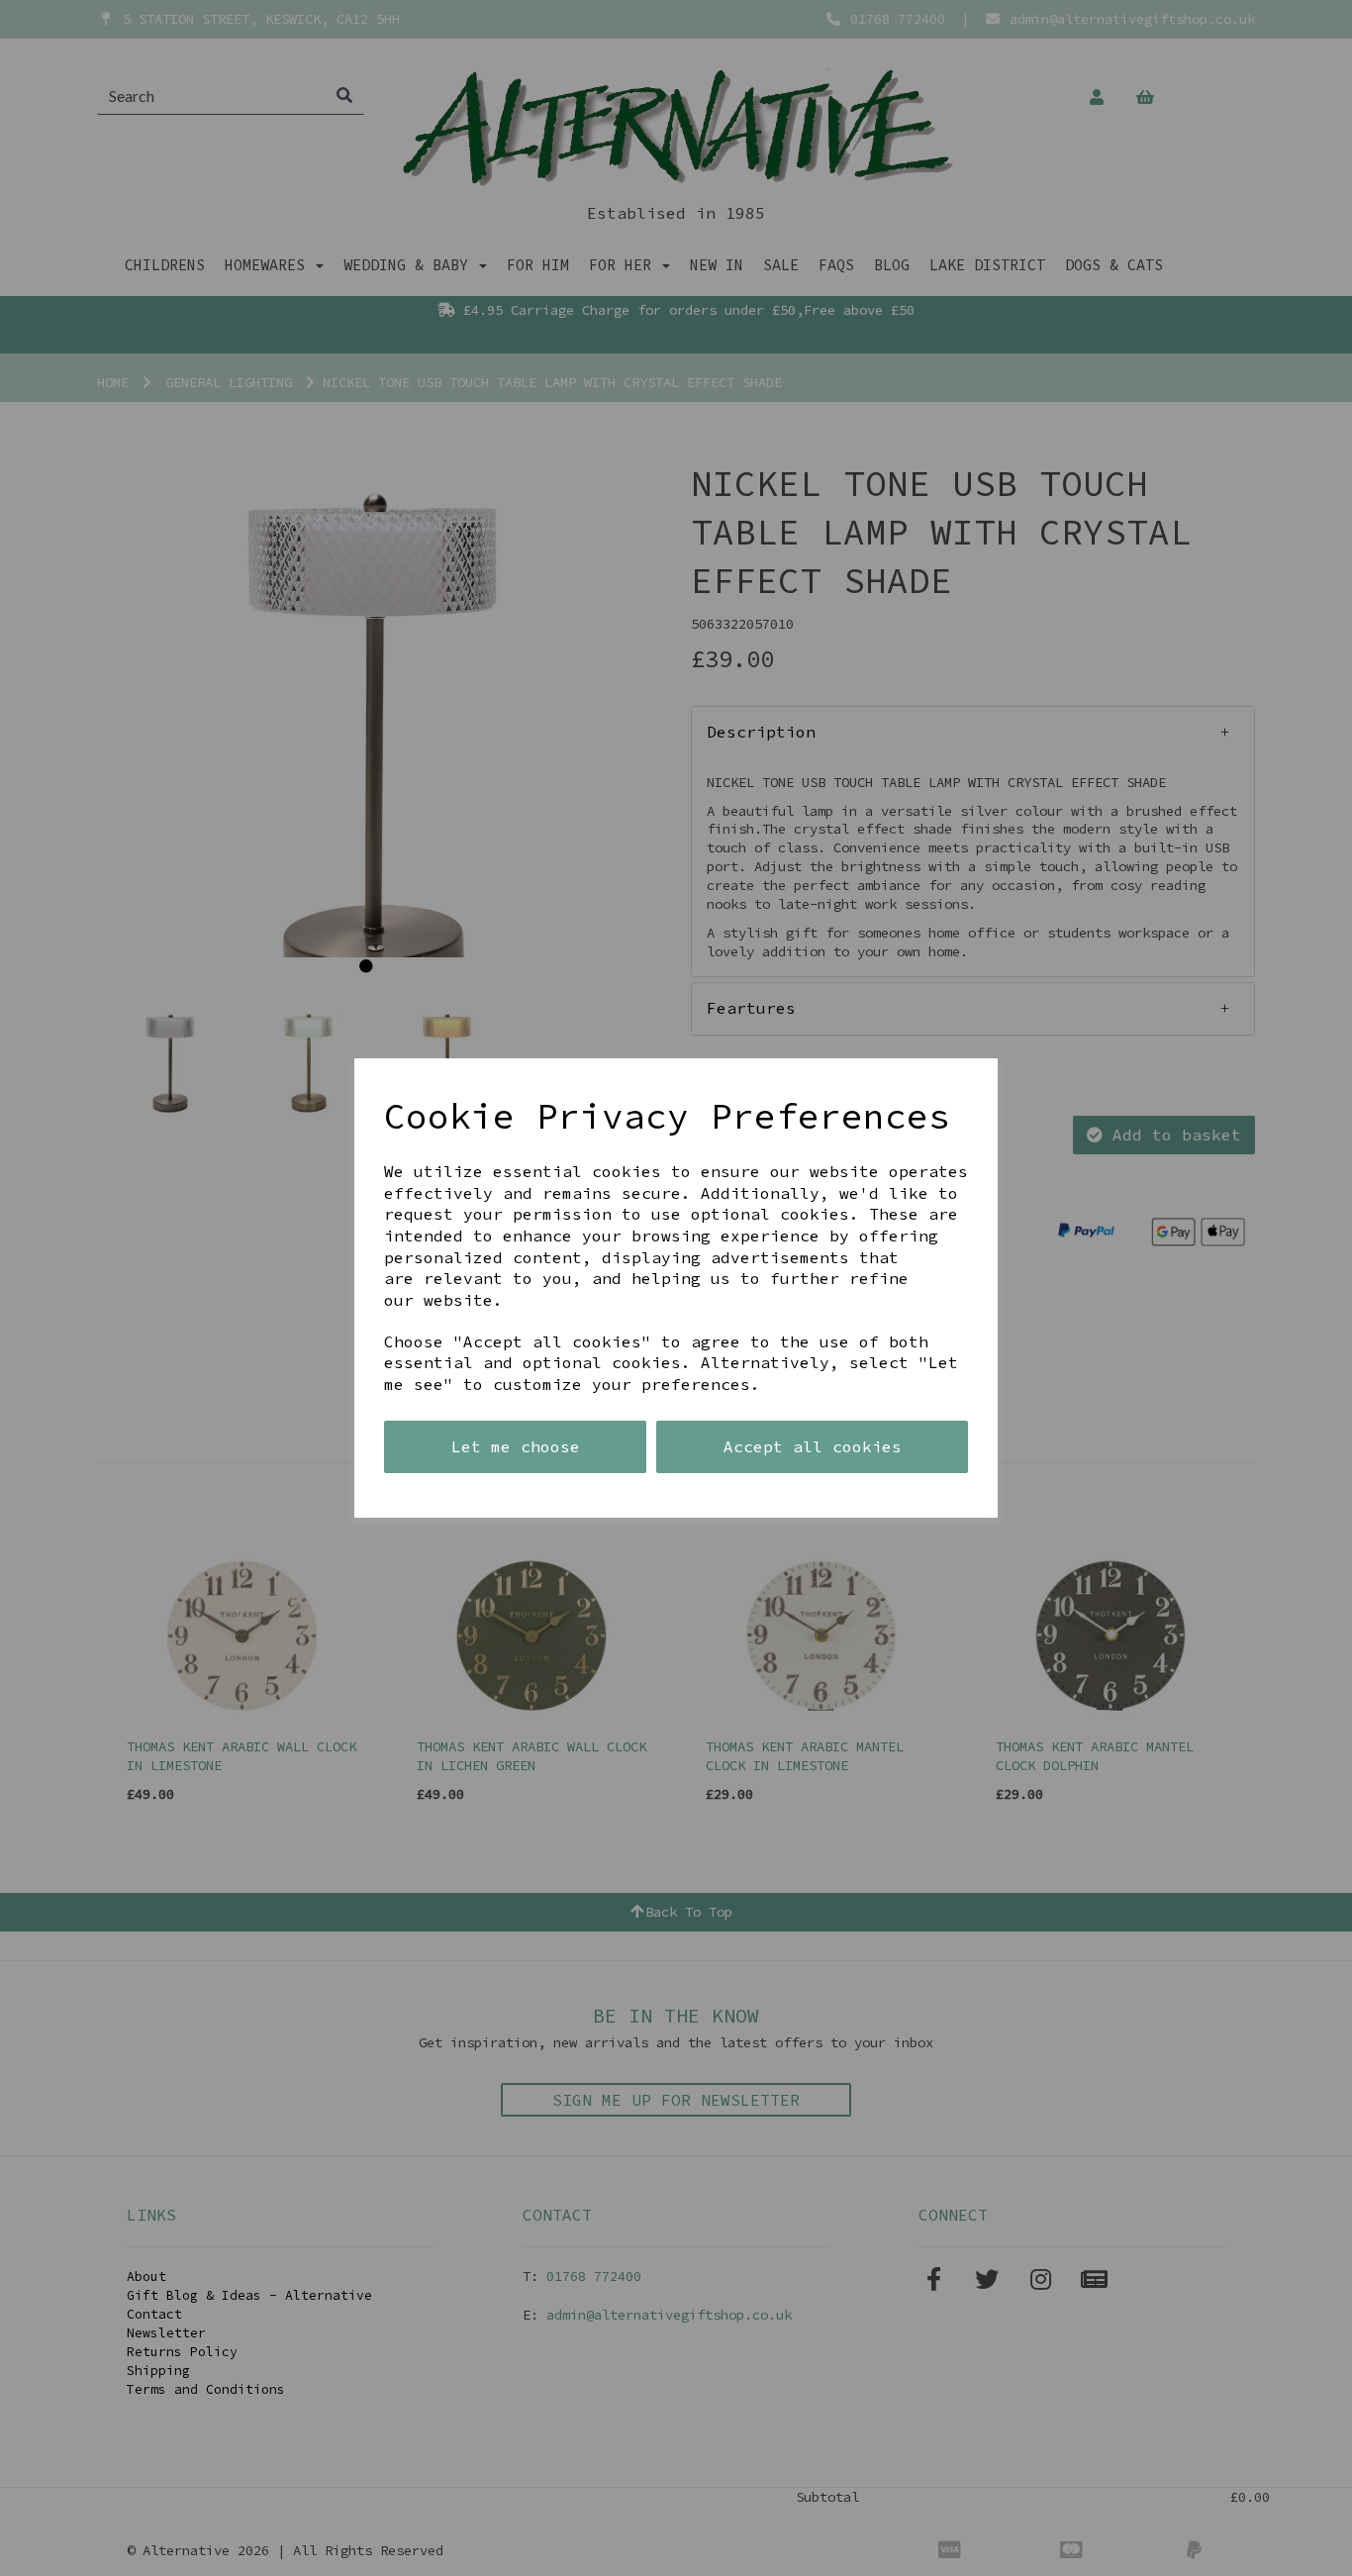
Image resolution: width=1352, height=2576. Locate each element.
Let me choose (516, 1446)
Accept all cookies (813, 1446)
